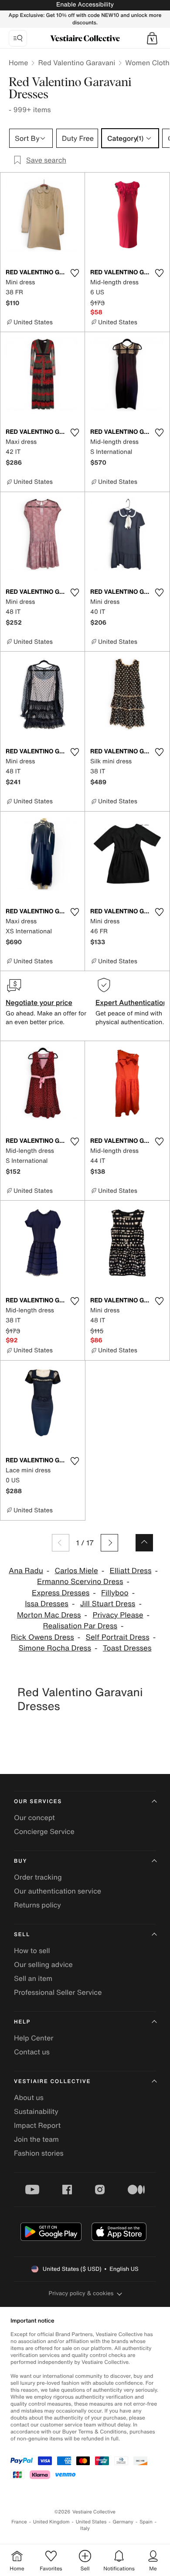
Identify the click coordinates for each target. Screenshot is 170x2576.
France (19, 2522)
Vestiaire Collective (52, 2082)
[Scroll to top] (144, 1543)
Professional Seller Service (58, 1992)
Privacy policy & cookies (81, 2293)
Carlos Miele (76, 1571)
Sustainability (36, 2111)
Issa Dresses (47, 1604)
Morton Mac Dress (49, 1615)
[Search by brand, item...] (18, 38)
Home (18, 63)
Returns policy (37, 1905)
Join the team (36, 2139)
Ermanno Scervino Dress (80, 1582)
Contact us (32, 2052)
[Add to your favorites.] (75, 273)
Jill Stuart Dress (108, 1604)
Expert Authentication (131, 1002)
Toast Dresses (127, 1648)
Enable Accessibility (85, 5)
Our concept (34, 1817)
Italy (85, 2528)
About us (29, 2097)
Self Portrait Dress (118, 1637)
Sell (22, 1935)
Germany (123, 2522)
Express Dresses (61, 1593)
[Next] (109, 1543)
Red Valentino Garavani (76, 63)
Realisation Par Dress (80, 1626)
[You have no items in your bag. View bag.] (152, 38)
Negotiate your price (39, 1002)
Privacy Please (118, 1615)
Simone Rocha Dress (55, 1648)
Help (22, 2022)
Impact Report (37, 2125)
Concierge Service (44, 1831)
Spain (146, 2522)
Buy (20, 1861)
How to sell (32, 1950)
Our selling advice (43, 1964)
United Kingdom (51, 2522)
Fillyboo (115, 1593)
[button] (152, 38)
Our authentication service (58, 1891)
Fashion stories (39, 2153)
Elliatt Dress (131, 1571)
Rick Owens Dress (42, 1637)
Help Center (34, 2038)
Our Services (38, 1802)
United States (91, 2522)
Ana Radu (26, 1571)
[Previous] (61, 1543)
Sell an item (33, 1978)
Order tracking (38, 1877)
